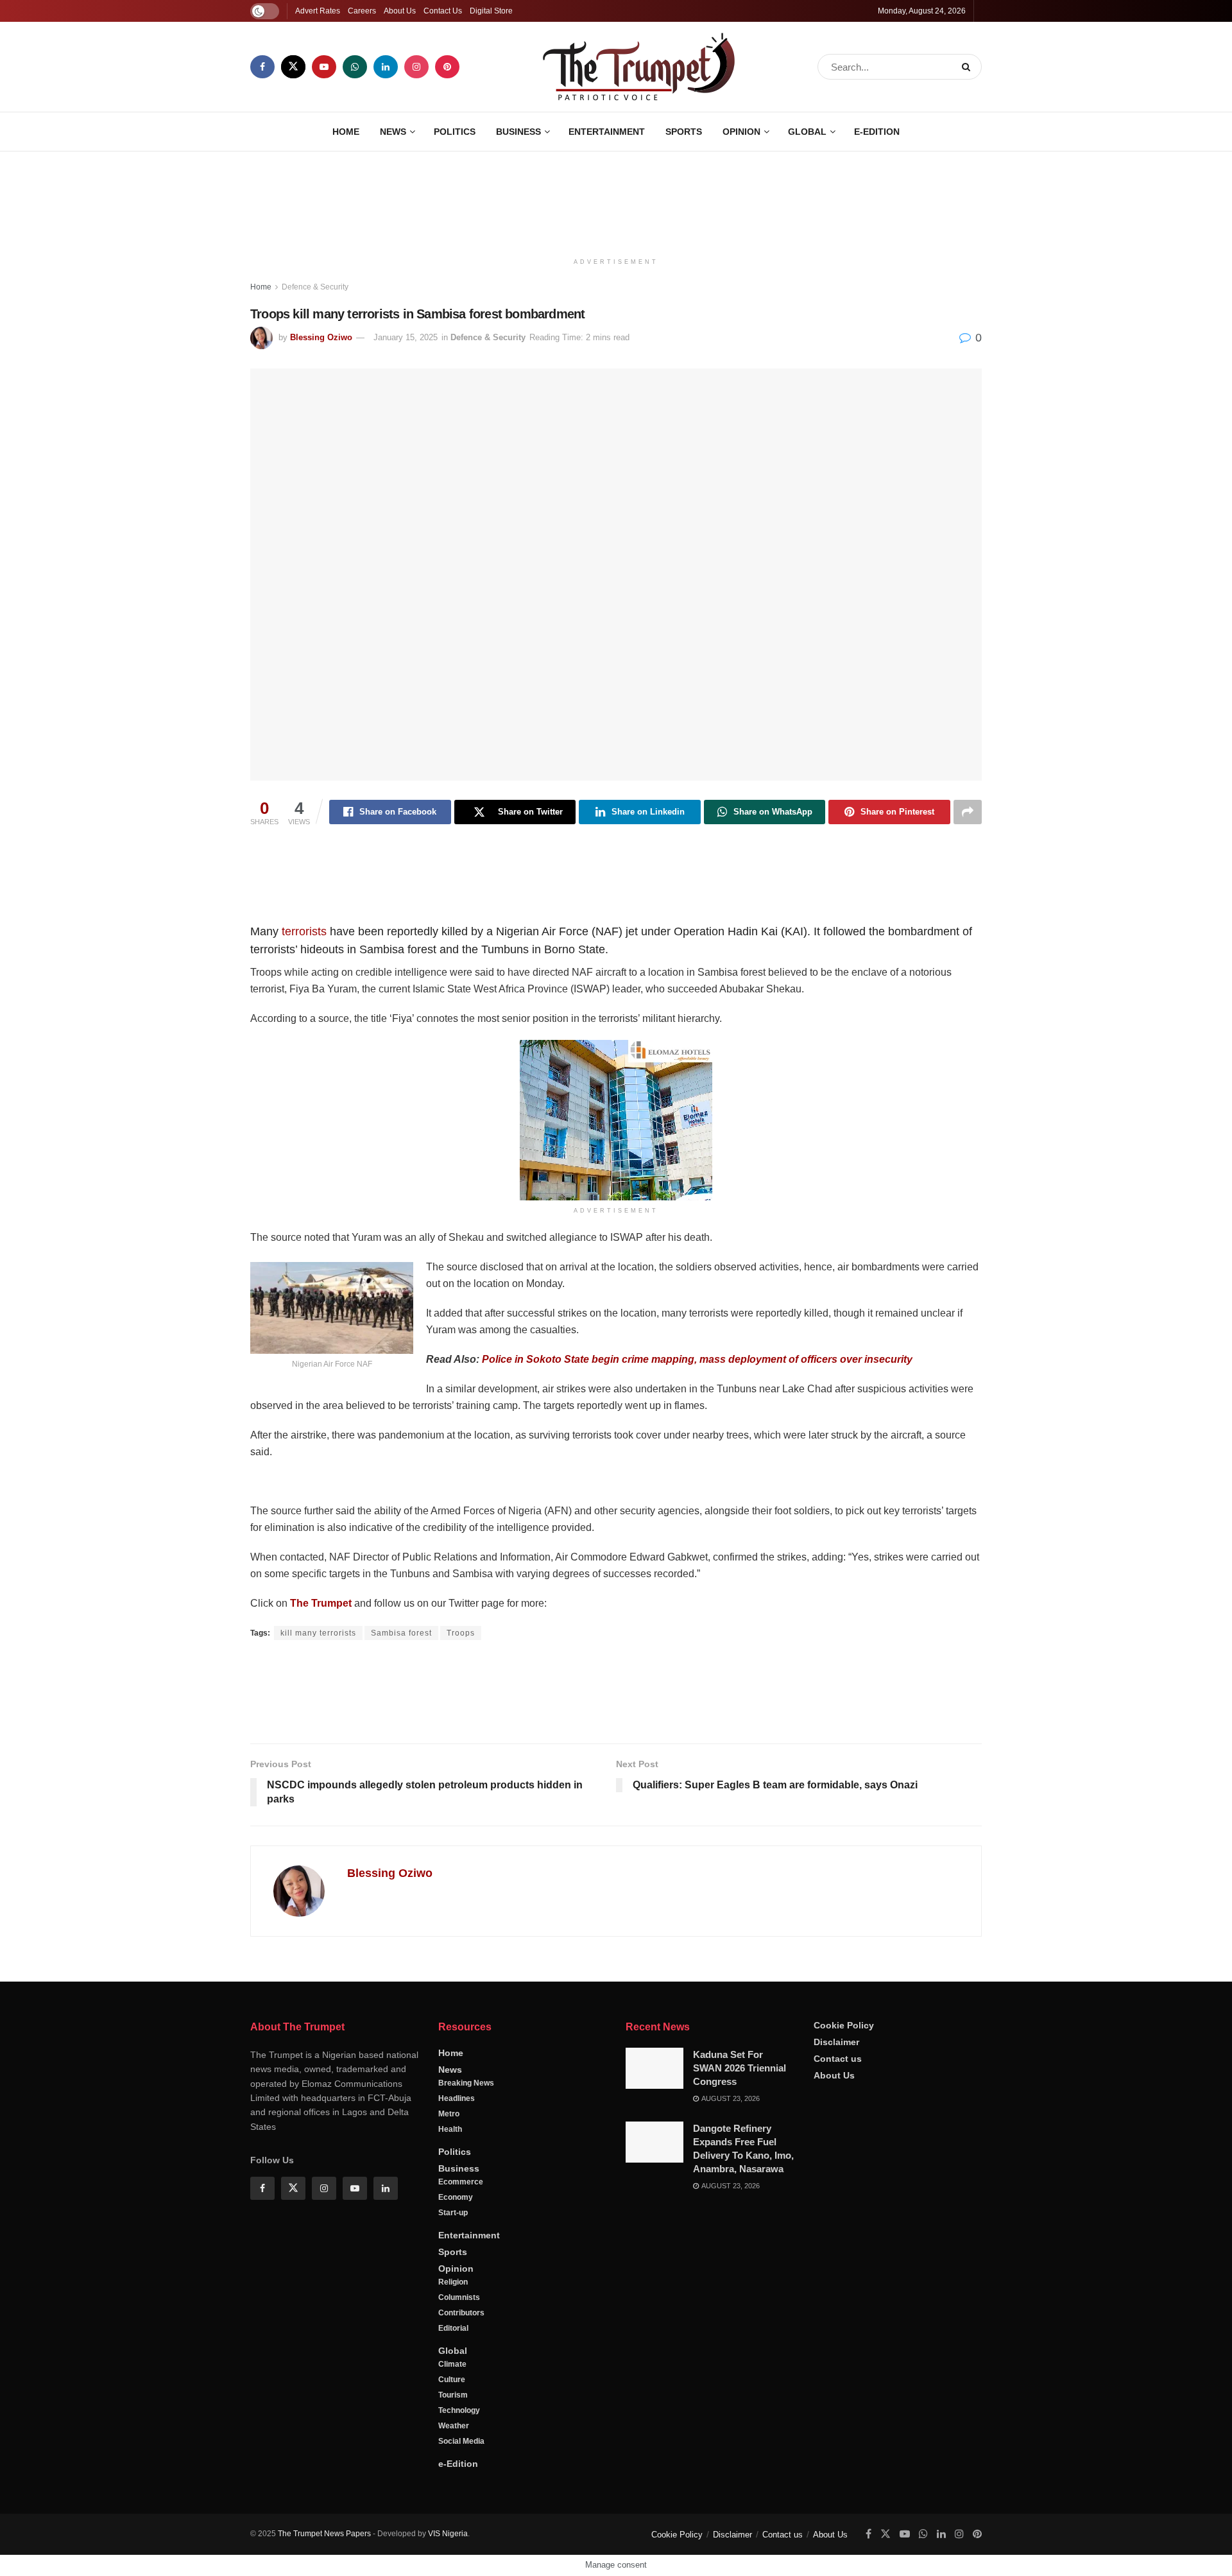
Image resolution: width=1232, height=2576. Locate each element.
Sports (684, 132)
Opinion (741, 132)
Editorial (453, 2328)
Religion (453, 2282)
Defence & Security (315, 287)
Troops (461, 1633)
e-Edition (877, 132)
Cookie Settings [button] (1119, 2554)
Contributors (461, 2313)
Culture (452, 2380)
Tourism (453, 2395)
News (393, 132)
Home (346, 132)
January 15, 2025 (406, 337)
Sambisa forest (401, 1633)
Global (807, 132)
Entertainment (607, 132)
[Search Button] (969, 67)
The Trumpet (321, 1603)
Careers (362, 11)
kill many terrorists (318, 1633)
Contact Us (443, 11)
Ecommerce (461, 2182)
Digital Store (491, 11)
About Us (400, 11)
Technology (459, 2410)
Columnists (459, 2297)
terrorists (304, 931)
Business (518, 132)
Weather (454, 2426)
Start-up (453, 2213)
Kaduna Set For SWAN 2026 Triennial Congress (740, 2068)
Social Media (461, 2441)
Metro (449, 2114)
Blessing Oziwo (321, 337)
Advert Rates (318, 11)
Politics (455, 132)
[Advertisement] (616, 200)
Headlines (457, 2098)
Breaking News (466, 2083)
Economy (456, 2197)
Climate (452, 2364)
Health (450, 2129)
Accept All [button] (1189, 2554)
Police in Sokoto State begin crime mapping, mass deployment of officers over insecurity (697, 1359)
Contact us (838, 2059)
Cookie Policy (844, 2025)
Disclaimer (836, 2042)
